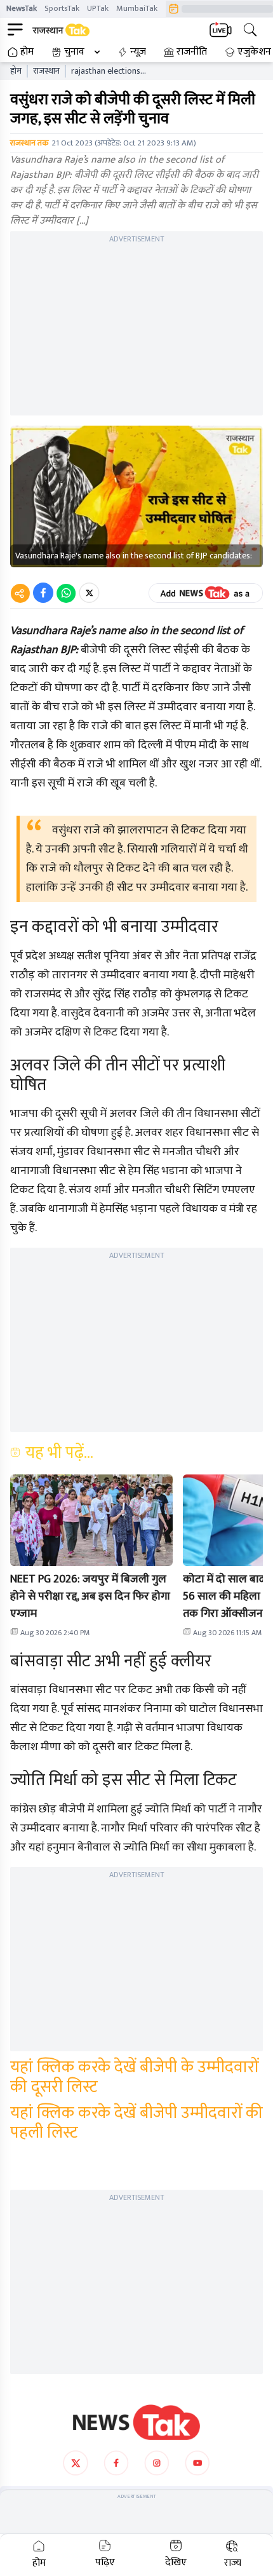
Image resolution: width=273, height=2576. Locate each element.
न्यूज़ (138, 52)
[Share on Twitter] (89, 593)
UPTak (98, 8)
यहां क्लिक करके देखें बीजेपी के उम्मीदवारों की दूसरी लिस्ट (134, 2077)
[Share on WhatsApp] (66, 593)
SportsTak (62, 8)
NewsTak (22, 8)
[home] (136, 2422)
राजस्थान (46, 71)
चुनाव (74, 52)
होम (27, 52)
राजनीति (192, 52)
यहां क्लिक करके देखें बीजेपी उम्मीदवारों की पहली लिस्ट (136, 2123)
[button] (91, 1520)
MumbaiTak (137, 8)
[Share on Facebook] (43, 593)
